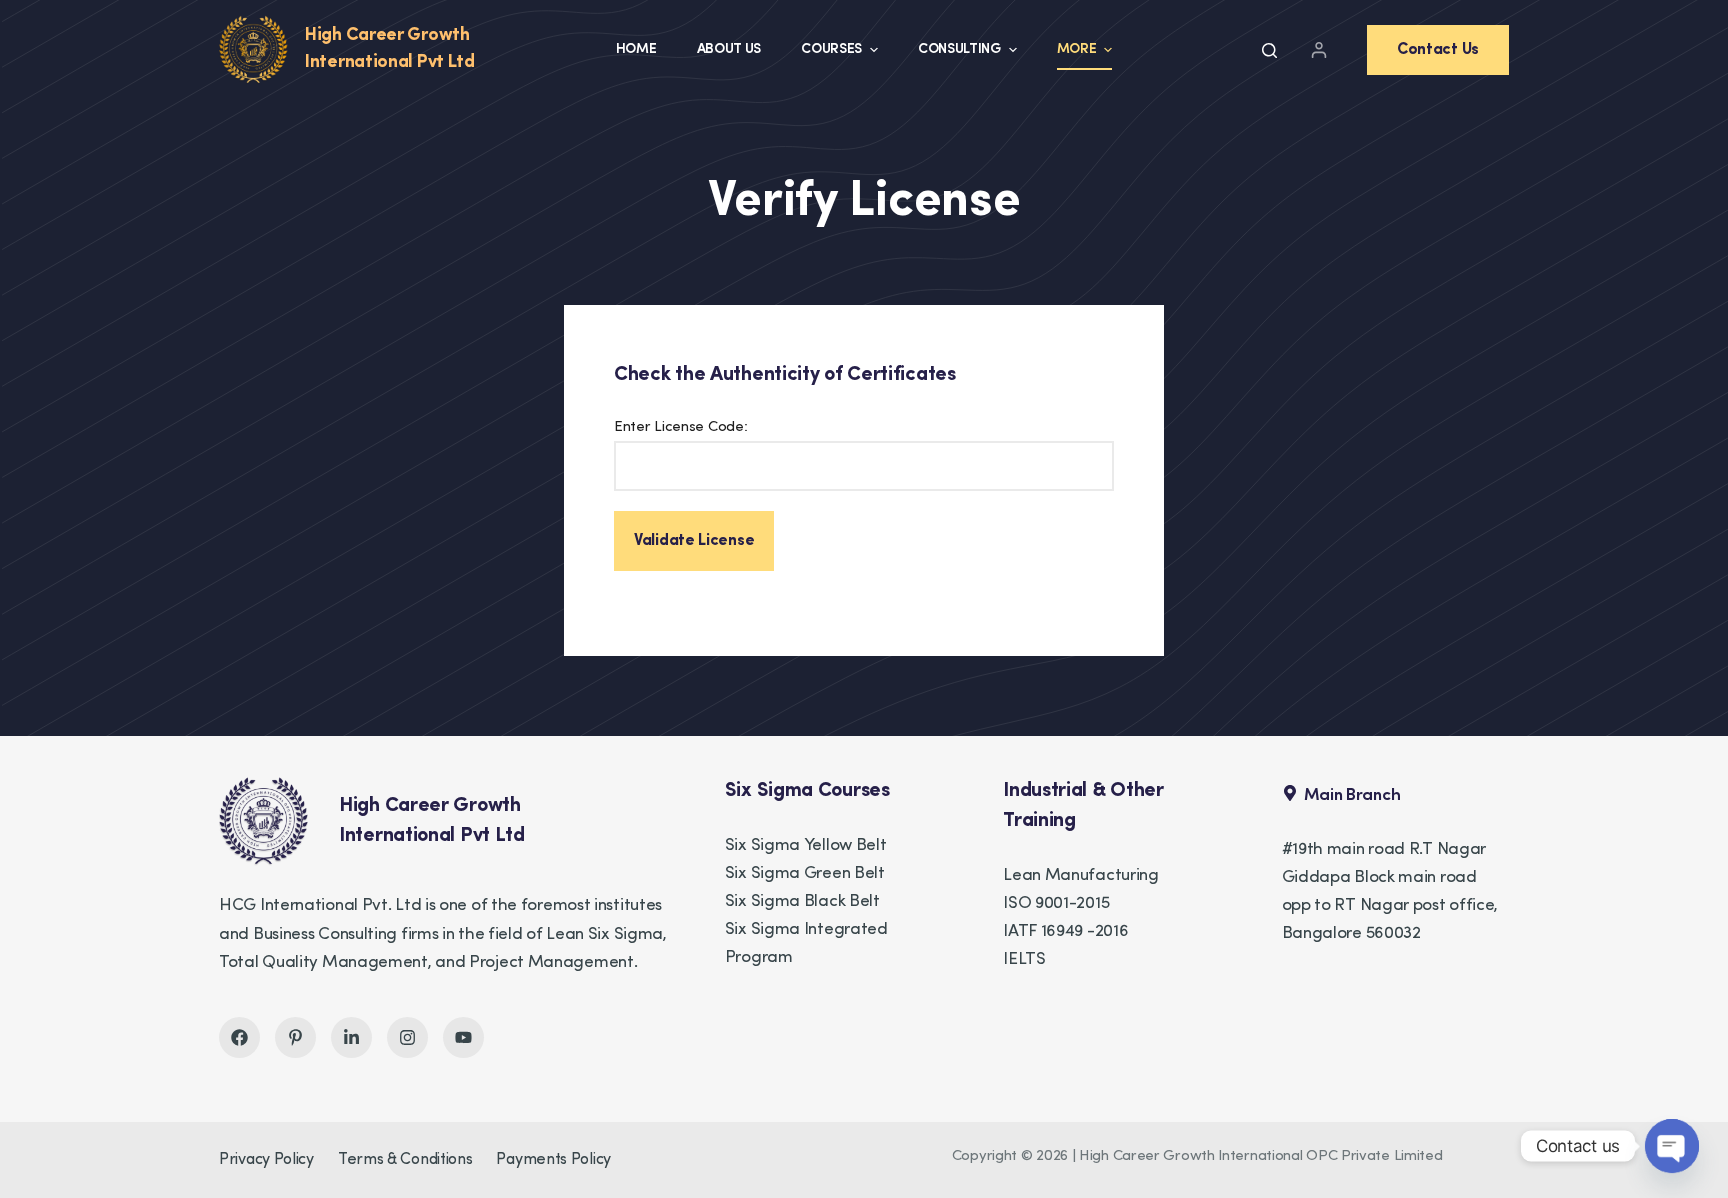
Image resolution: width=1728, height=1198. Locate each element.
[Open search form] (1269, 50)
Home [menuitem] (636, 49)
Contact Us (1438, 50)
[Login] (1319, 50)
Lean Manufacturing (1081, 875)
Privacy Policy (266, 1160)
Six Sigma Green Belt (805, 873)
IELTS (1024, 959)
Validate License (694, 541)
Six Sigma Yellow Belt (806, 845)
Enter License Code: (680, 427)
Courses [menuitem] (831, 49)
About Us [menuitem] (729, 49)
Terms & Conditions (405, 1160)
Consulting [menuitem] (959, 49)
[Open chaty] (1672, 1146)
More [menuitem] (1077, 49)
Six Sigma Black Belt (802, 901)
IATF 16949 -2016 (1065, 931)
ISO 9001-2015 (1056, 903)
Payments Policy (553, 1160)
